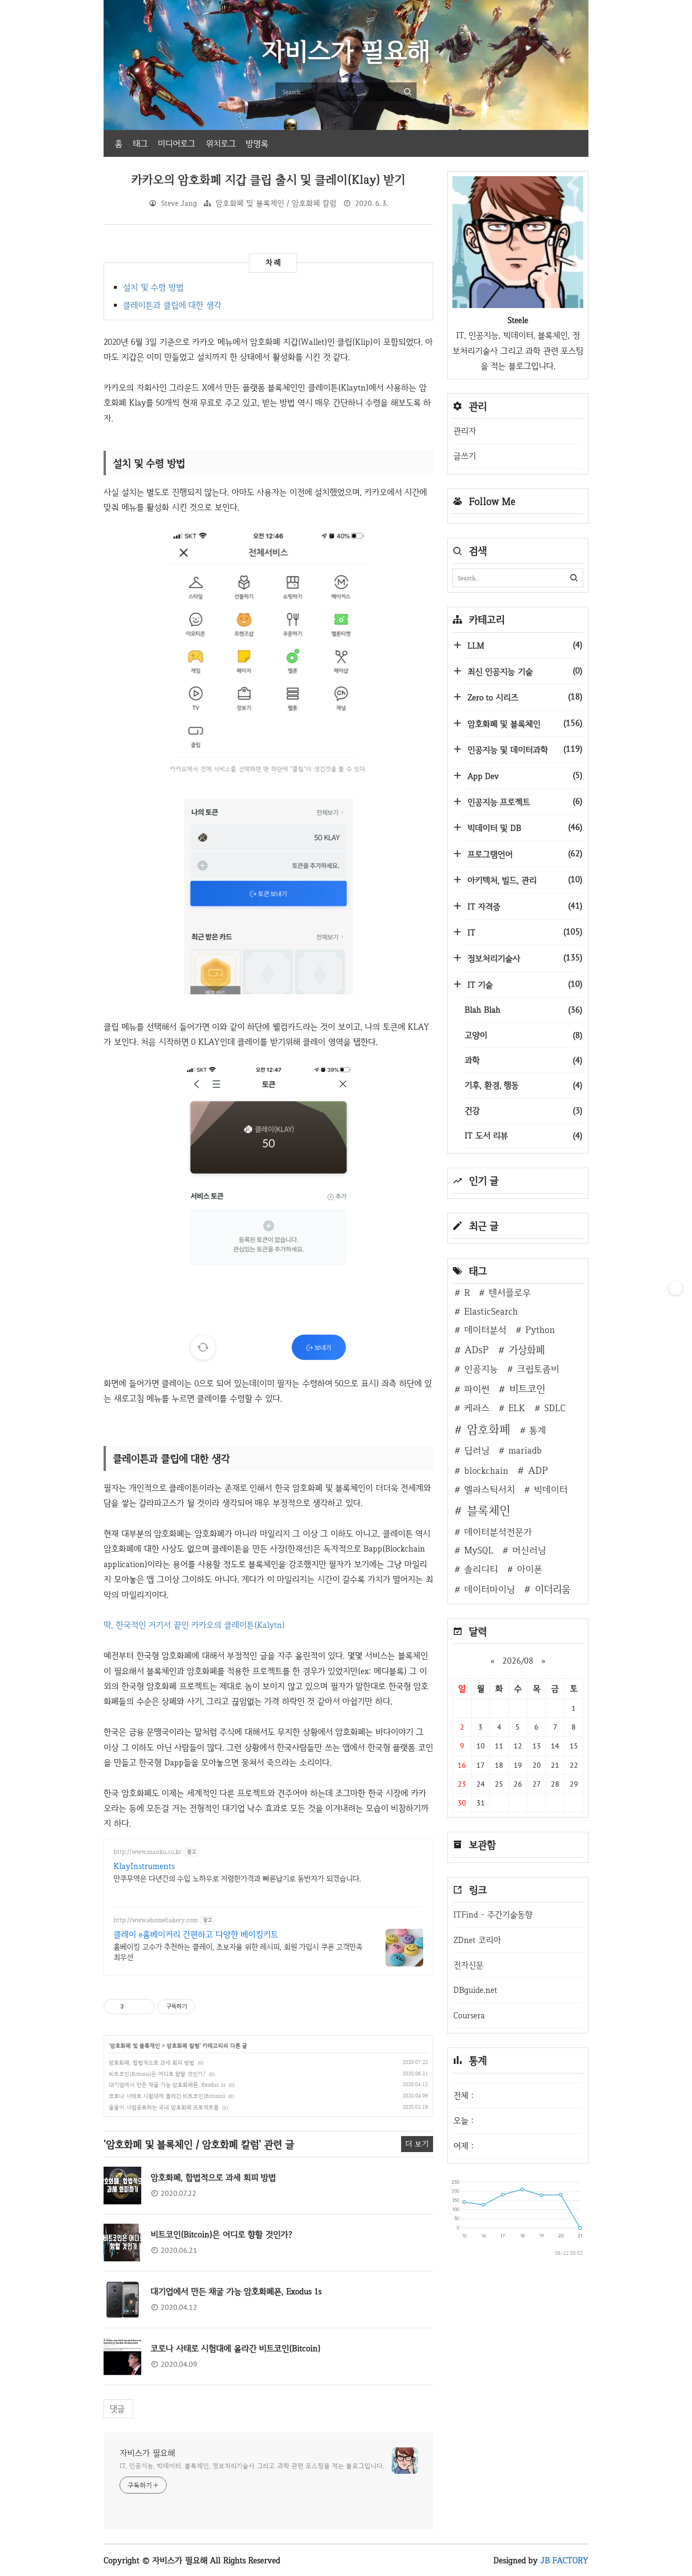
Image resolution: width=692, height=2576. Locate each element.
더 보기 (417, 2144)
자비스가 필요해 (147, 2453)
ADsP (477, 1349)
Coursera (469, 2015)
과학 (523, 1060)
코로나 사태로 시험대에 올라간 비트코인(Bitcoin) (167, 2096)
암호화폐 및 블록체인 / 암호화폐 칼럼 (276, 203)
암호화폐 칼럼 (183, 2046)
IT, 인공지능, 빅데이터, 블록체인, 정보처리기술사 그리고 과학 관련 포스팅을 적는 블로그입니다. (252, 2466)
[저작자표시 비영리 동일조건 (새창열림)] (208, 2007)
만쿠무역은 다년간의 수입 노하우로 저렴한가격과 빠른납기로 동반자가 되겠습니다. (237, 1879)
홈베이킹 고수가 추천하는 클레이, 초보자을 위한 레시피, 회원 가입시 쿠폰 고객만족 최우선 (238, 1952)
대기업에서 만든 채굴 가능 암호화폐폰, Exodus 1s (167, 2085)
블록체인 (489, 1510)
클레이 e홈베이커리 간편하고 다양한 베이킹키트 (196, 1934)
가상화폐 (527, 1349)
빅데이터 (551, 1489)
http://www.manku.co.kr (148, 1852)
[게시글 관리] (144, 2007)
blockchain (486, 1471)
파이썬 (477, 1389)
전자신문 (468, 1965)
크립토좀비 (538, 1369)
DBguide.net (475, 1990)
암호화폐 (489, 1429)
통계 (538, 1430)
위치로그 (221, 143)
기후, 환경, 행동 (523, 1085)
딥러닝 (477, 1450)
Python (540, 1330)
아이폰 (530, 1569)
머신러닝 (529, 1550)
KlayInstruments (144, 1866)
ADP (538, 1470)
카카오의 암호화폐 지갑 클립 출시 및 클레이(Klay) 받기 (269, 180)
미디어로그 (177, 143)
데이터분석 (485, 1330)
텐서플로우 (510, 1292)
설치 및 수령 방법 (153, 287)
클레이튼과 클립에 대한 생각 (172, 305)
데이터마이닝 (490, 1589)
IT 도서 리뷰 (523, 1135)
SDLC (555, 1408)
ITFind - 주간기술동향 (493, 1914)
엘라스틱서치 (490, 1489)
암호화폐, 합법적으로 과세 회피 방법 (152, 2063)
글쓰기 (465, 456)
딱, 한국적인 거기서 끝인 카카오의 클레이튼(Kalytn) (194, 1625)
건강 (523, 1110)
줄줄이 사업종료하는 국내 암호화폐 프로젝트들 (164, 2107)
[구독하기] (676, 1288)
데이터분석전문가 (498, 1532)
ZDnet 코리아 (477, 1940)
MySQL (479, 1550)
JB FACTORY (565, 2560)
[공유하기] (133, 2007)
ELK (517, 1408)
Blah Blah (523, 1010)
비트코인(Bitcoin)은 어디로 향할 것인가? (157, 2074)
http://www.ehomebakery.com (156, 1920)
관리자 (465, 431)
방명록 (257, 143)
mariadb (525, 1450)
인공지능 (481, 1369)
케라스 (477, 1408)
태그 (140, 143)
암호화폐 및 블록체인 (135, 2046)
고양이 (523, 1035)
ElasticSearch (491, 1311)
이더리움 (553, 1589)
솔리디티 (481, 1569)
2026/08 (518, 1661)
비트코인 (527, 1389)
